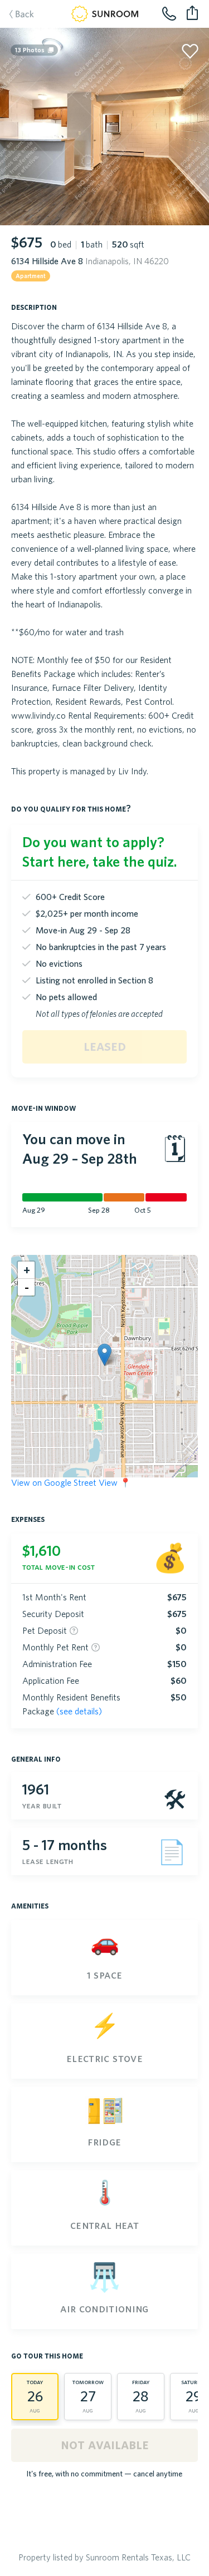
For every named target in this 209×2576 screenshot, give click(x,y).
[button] (104, 1355)
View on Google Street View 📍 (71, 1482)
